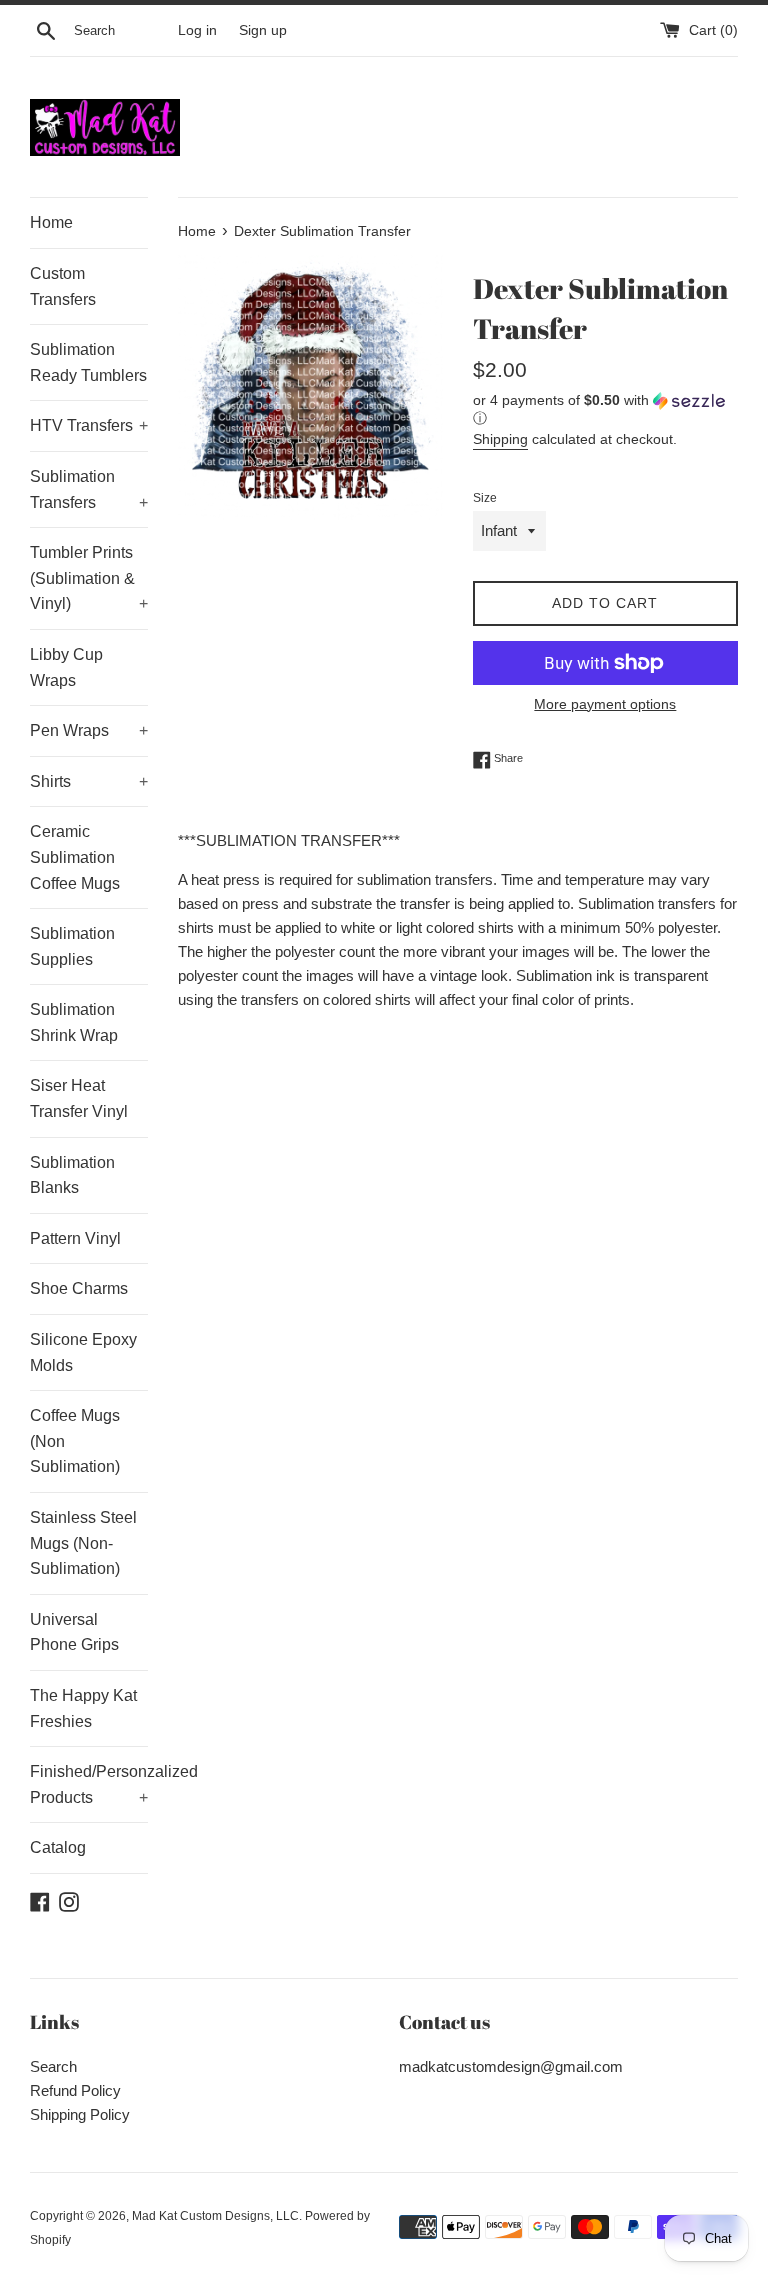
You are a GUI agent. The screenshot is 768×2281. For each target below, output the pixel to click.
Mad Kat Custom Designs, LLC (215, 2216)
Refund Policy (75, 2090)
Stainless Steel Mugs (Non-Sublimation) (83, 1543)
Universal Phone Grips (74, 1632)
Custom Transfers (63, 286)
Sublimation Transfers (89, 489)
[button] (605, 409)
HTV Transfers (89, 425)
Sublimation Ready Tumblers (88, 362)
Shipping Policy (80, 2114)
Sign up (263, 30)
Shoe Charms (79, 1288)
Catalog (58, 1847)
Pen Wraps (89, 730)
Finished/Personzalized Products (89, 1784)
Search (53, 2066)
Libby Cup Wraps (66, 667)
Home (51, 222)
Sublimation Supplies (72, 946)
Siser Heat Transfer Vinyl (79, 1098)
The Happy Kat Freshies (83, 1708)
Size (485, 498)
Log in (197, 30)
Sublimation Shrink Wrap (74, 1022)
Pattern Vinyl (75, 1238)
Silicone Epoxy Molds (83, 1352)
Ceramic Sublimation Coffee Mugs (75, 857)
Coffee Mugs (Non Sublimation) (75, 1441)
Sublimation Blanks (72, 1175)
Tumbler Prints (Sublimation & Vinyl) (89, 578)
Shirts (89, 781)
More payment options (605, 704)
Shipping (500, 439)
